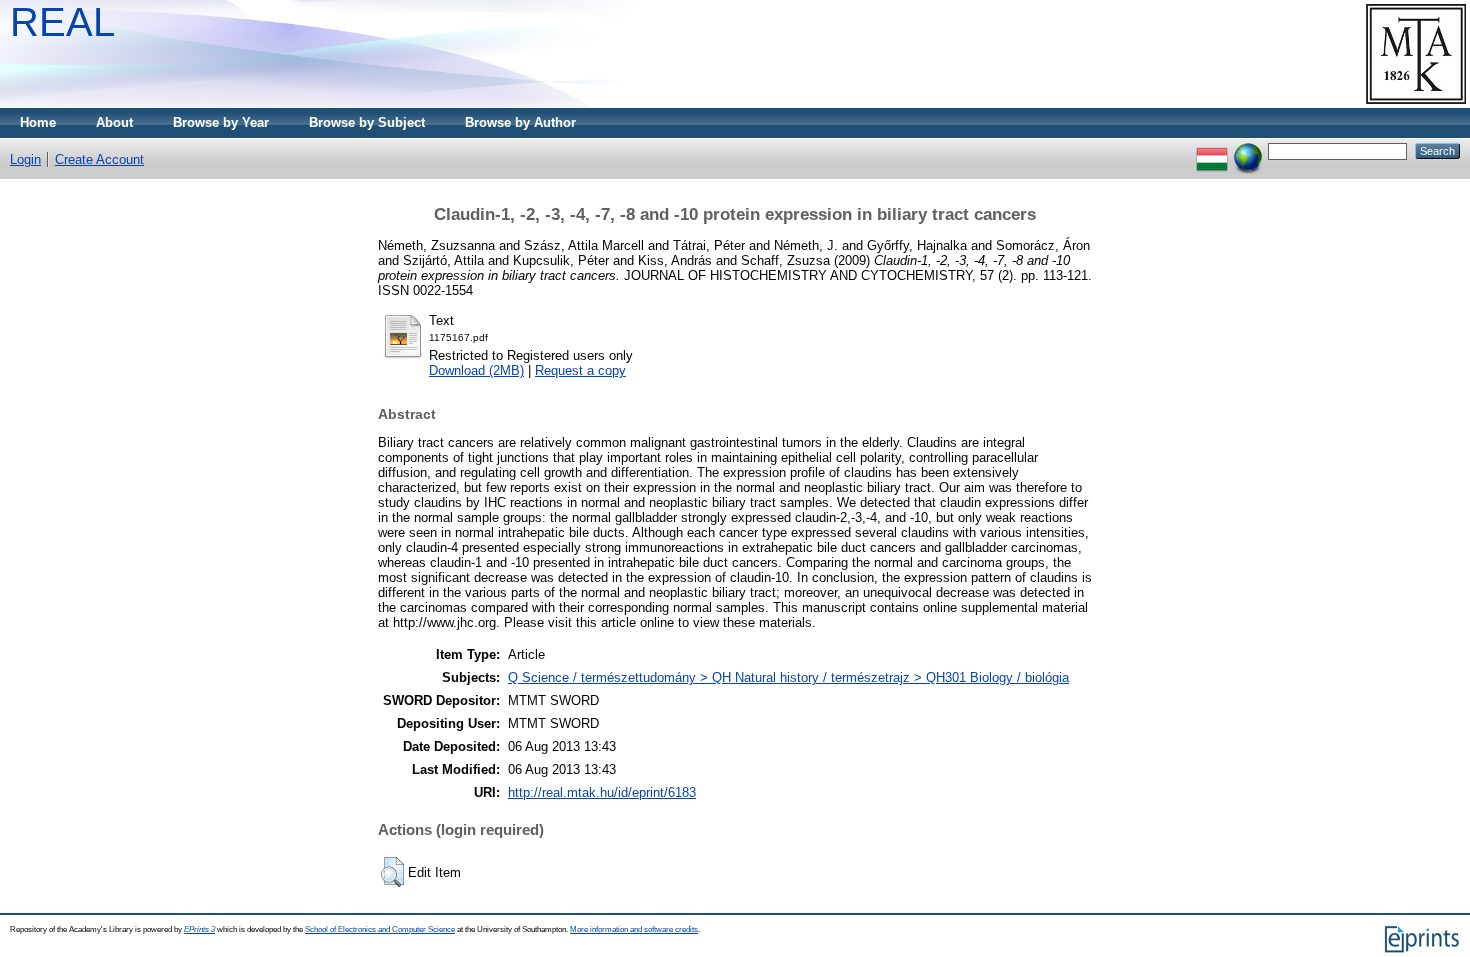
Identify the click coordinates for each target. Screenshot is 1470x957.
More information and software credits (634, 929)
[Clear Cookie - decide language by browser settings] (1248, 150)
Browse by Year (221, 122)
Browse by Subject (367, 122)
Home (38, 122)
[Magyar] (1212, 150)
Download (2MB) (476, 370)
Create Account (99, 159)
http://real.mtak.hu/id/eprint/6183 (602, 792)
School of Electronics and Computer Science (380, 929)
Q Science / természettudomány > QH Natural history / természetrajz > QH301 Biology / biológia (788, 677)
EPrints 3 (199, 929)
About (114, 122)
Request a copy (580, 370)
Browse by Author (520, 122)
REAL (62, 22)
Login (25, 159)
